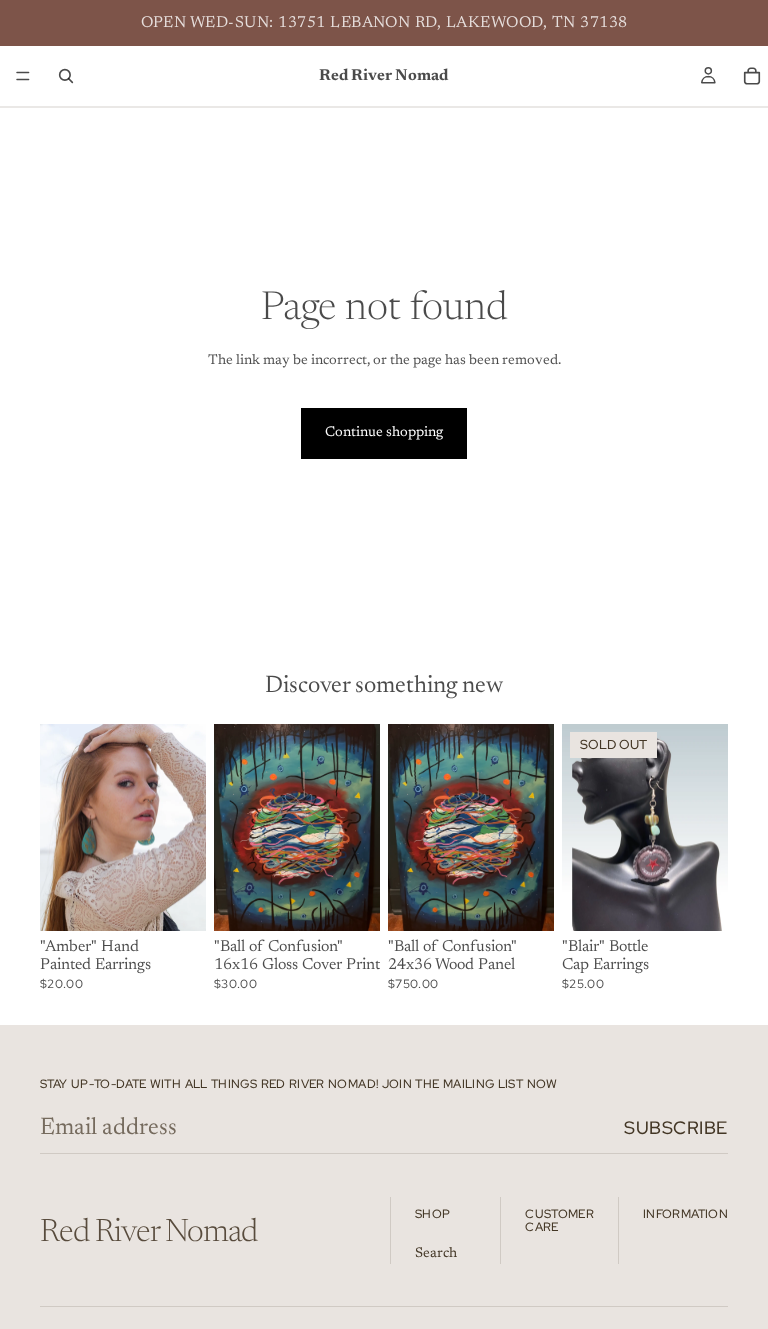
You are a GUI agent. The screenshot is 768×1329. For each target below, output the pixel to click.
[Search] (66, 76)
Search (436, 1253)
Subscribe (676, 1127)
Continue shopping (384, 433)
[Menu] (23, 76)
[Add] (175, 900)
